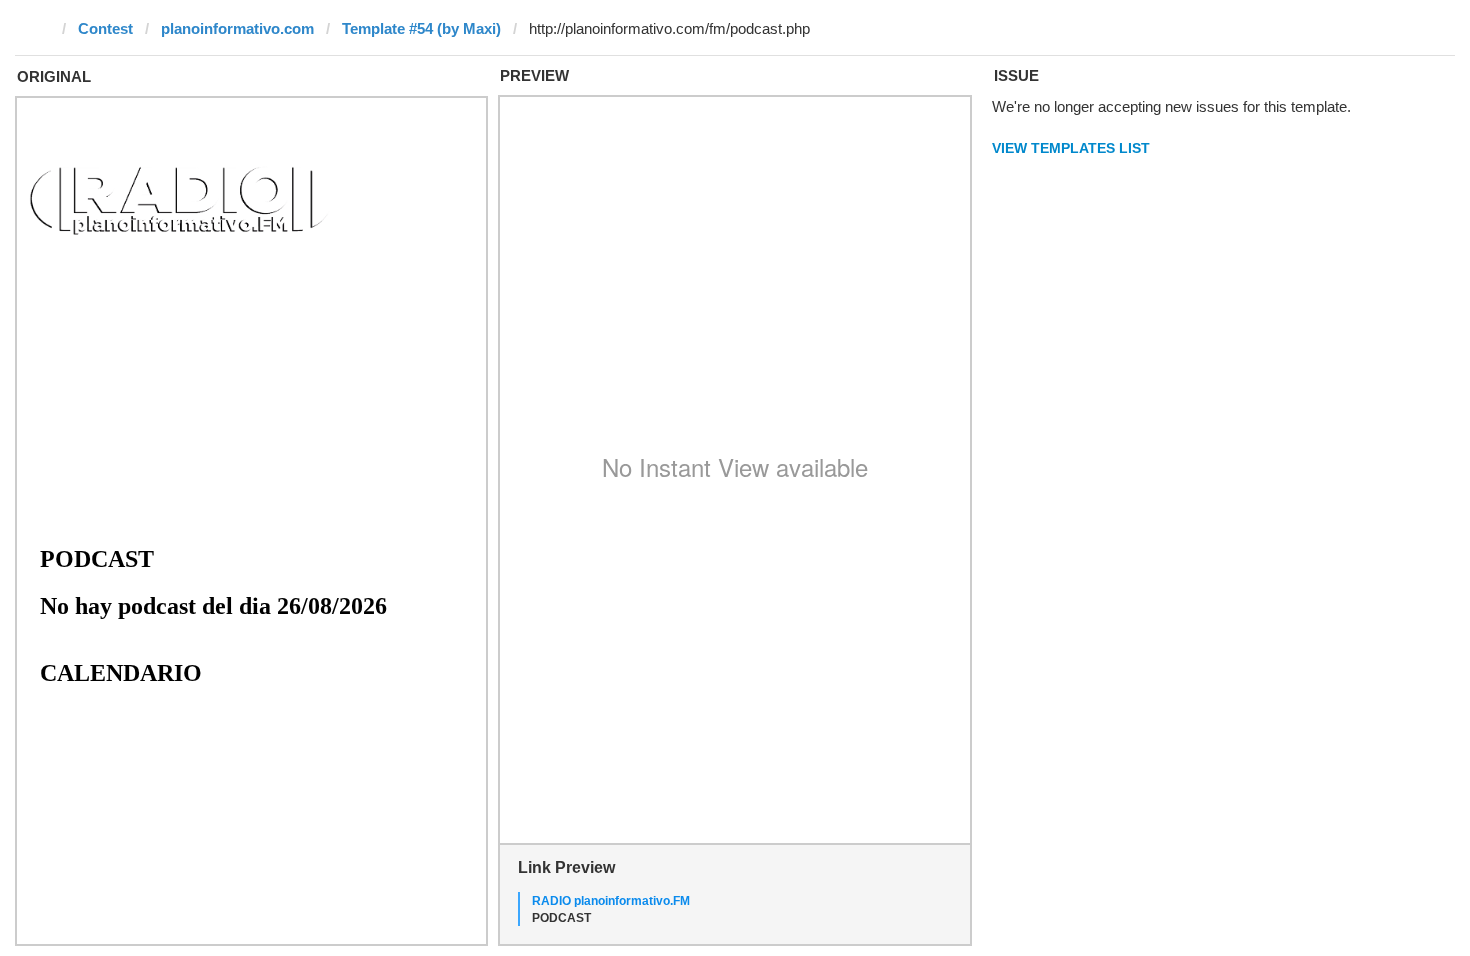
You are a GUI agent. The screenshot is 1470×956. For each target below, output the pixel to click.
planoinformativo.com (237, 28)
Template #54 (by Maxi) (421, 28)
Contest (105, 28)
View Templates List (1071, 148)
